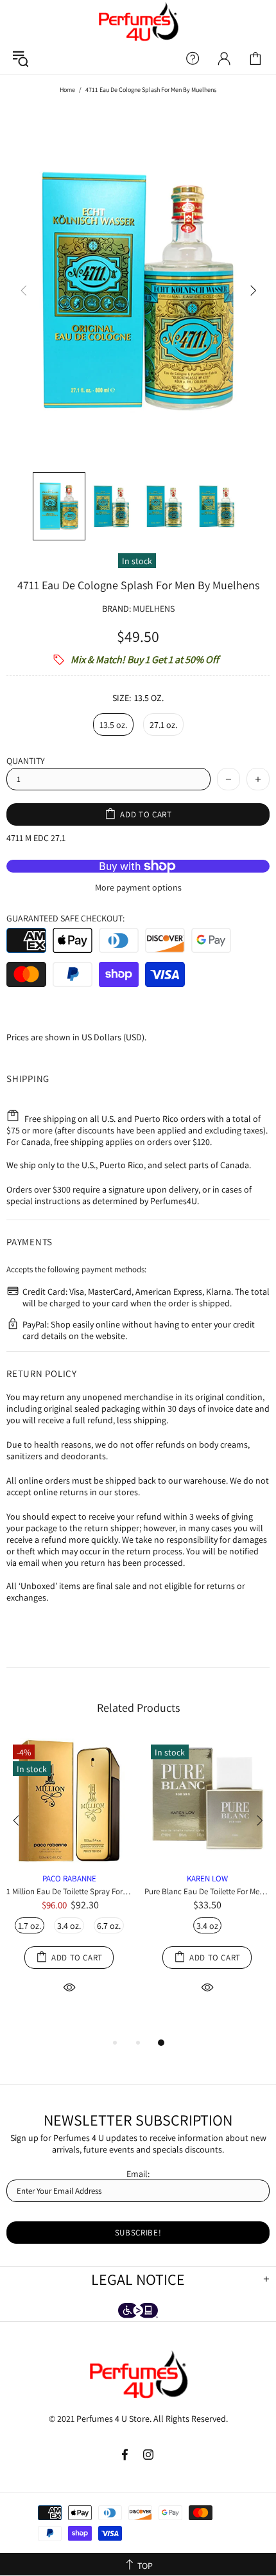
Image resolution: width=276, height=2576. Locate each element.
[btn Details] (69, 1986)
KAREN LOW (207, 1879)
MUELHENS (154, 608)
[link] (255, 58)
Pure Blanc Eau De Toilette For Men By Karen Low (207, 1891)
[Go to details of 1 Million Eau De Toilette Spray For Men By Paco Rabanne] (69, 1860)
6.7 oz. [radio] (109, 1926)
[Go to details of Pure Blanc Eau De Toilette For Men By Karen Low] (207, 1860)
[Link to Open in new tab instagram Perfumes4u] (149, 2455)
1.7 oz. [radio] (30, 1926)
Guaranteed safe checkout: (65, 918)
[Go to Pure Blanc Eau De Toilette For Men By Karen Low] (207, 1753)
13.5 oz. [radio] (113, 725)
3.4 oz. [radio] (69, 1926)
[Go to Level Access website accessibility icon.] (138, 2312)
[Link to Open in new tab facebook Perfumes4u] (126, 2455)
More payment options (138, 887)
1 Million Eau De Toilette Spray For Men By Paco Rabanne (69, 1891)
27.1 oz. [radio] (163, 725)
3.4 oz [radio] (207, 1926)
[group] (138, 290)
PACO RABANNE (69, 1879)
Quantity (26, 761)
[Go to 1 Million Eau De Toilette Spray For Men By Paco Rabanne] (69, 1761)
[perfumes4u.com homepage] (138, 21)
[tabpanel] (69, 1881)
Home (67, 90)
